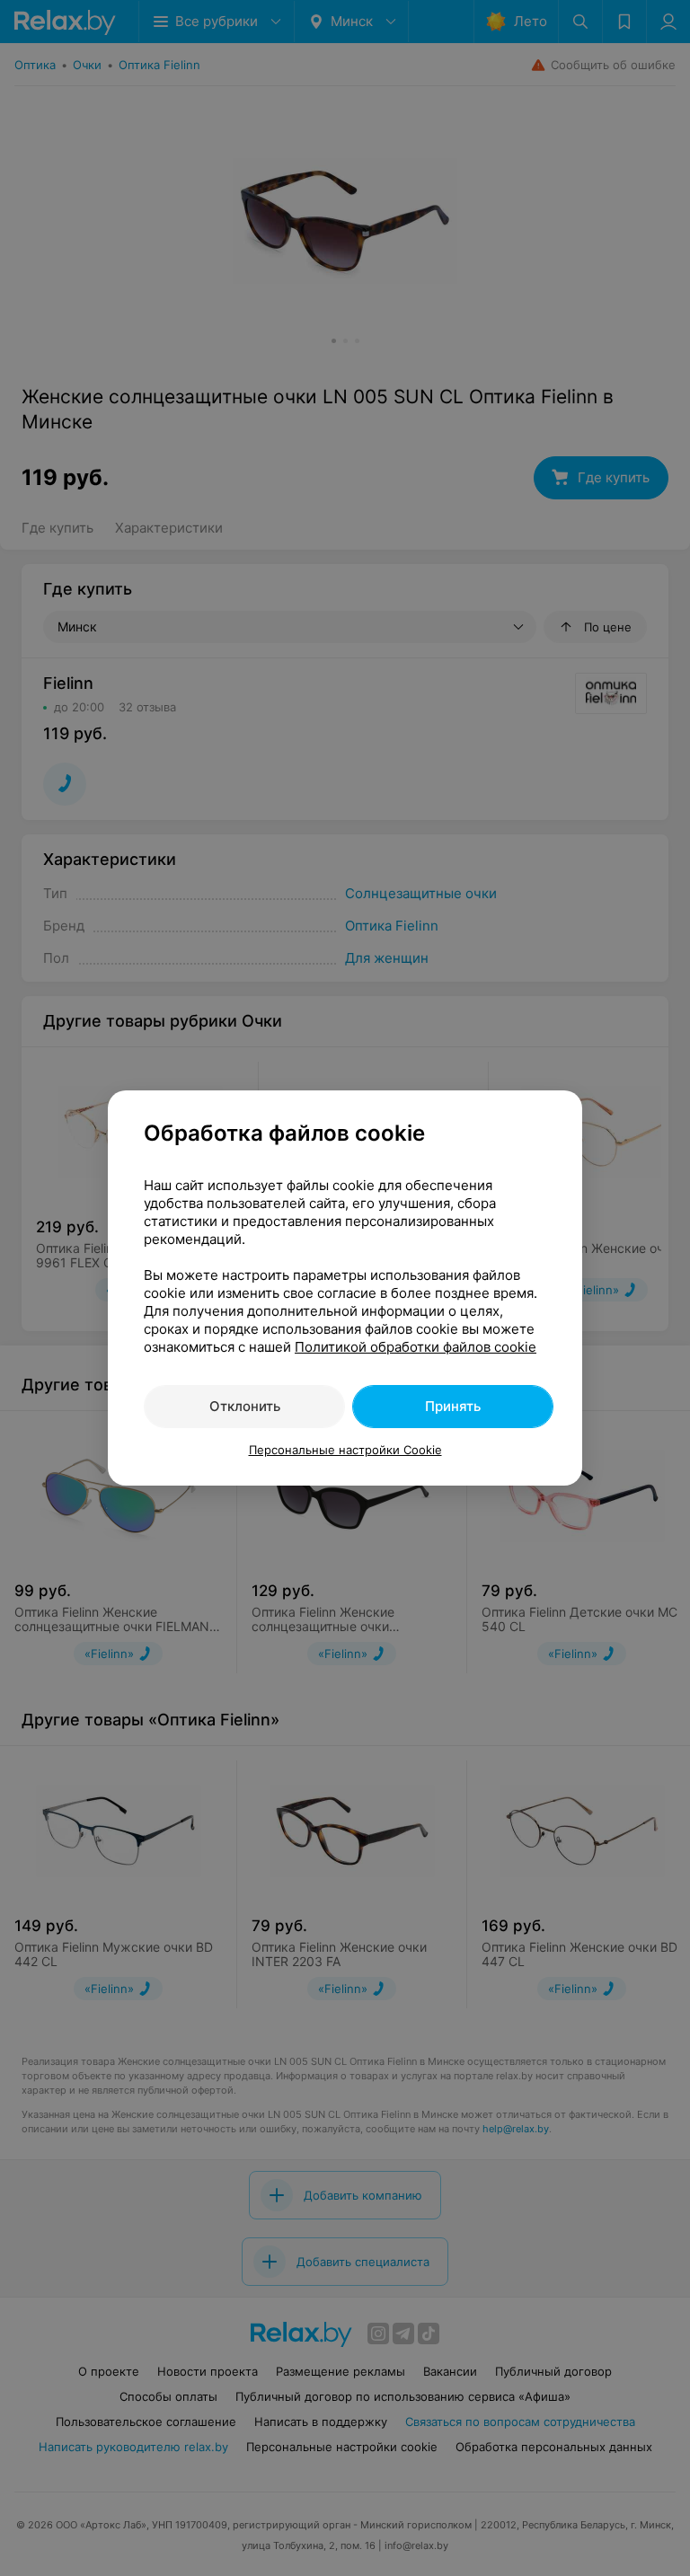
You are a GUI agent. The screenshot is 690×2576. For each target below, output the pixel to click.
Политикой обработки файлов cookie (416, 1347)
